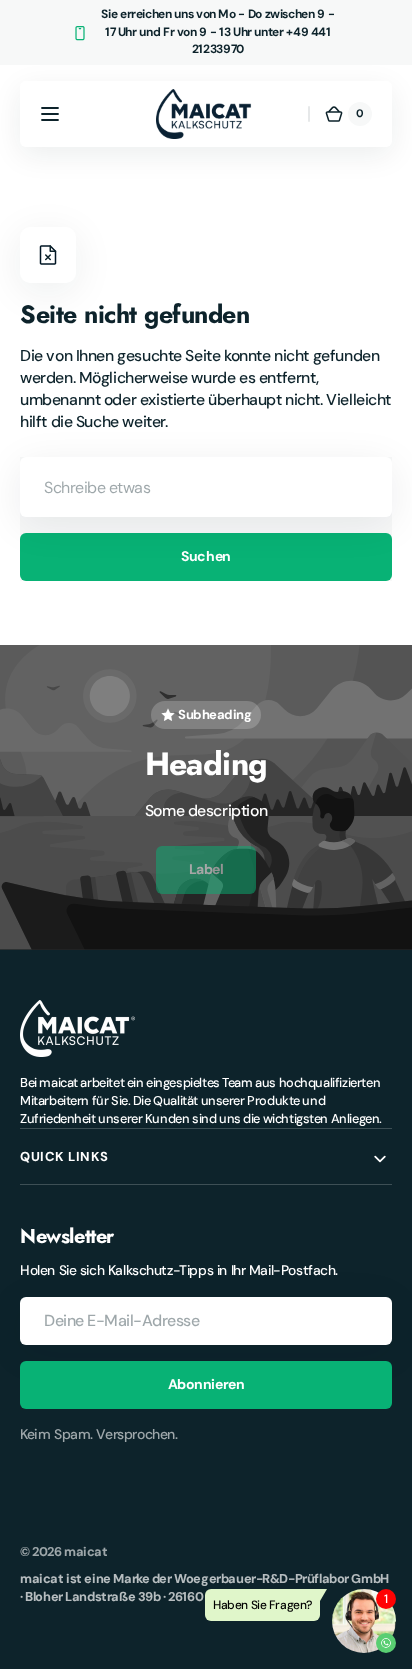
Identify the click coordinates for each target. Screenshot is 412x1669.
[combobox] (206, 487)
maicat (86, 1551)
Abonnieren (206, 1384)
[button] (50, 114)
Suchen (205, 556)
